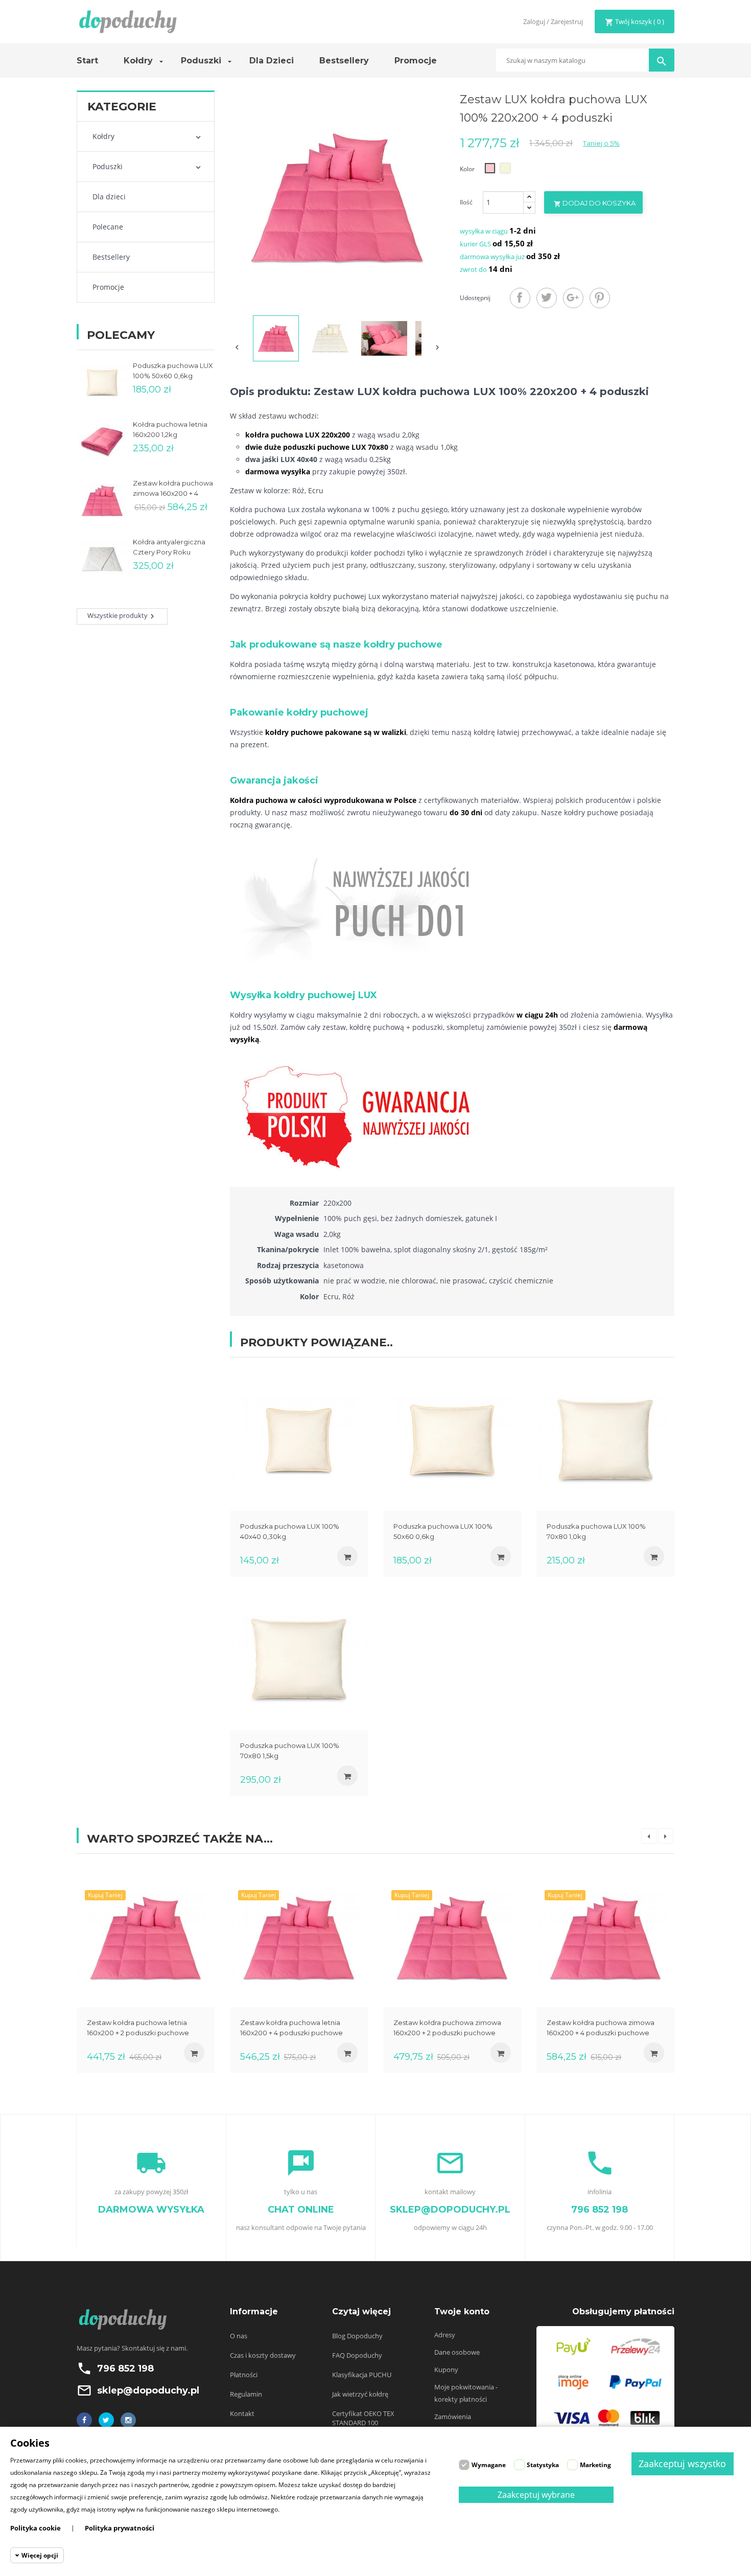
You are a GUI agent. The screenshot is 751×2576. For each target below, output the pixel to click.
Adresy (445, 2335)
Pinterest (600, 298)
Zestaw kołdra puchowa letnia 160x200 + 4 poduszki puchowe (291, 2028)
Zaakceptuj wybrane (536, 2495)
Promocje (108, 287)
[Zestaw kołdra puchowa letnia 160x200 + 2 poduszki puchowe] (146, 1937)
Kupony (446, 2370)
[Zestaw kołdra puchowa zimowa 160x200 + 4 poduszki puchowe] (605, 1937)
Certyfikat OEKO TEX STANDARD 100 (363, 2418)
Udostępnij (520, 298)
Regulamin (246, 2394)
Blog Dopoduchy (357, 2336)
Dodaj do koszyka (595, 203)
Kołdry (103, 136)
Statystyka (543, 2465)
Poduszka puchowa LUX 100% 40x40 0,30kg (290, 1531)
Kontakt (242, 2413)
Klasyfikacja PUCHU (362, 2375)
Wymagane (489, 2465)
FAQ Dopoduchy (357, 2355)
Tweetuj (547, 298)
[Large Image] (605, 2381)
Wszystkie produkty (122, 616)
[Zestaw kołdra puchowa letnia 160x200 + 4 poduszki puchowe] (299, 1937)
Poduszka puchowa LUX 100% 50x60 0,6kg (173, 371)
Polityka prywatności (120, 2528)
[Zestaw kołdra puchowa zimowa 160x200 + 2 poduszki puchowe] (452, 1937)
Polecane (108, 227)
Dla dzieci (109, 197)
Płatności (244, 2375)
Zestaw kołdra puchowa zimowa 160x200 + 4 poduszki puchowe (173, 489)
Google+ (573, 298)
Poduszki (108, 166)
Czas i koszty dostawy (263, 2355)
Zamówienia (453, 2417)
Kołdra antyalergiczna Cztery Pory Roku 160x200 (169, 547)
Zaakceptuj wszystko (682, 2464)
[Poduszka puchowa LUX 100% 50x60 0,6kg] (452, 1441)
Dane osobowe (457, 2352)
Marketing (595, 2465)
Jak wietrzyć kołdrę (360, 2394)
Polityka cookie (36, 2528)
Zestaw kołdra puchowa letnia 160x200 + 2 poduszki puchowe (138, 2028)
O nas (239, 2336)
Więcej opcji (40, 2555)
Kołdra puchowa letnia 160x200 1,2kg (170, 429)
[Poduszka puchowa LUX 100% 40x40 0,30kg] (299, 1441)
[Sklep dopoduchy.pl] (128, 21)
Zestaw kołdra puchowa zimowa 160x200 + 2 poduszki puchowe (447, 2028)
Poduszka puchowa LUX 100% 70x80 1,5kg (290, 1751)
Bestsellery (111, 257)
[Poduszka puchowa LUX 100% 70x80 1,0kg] (605, 1441)
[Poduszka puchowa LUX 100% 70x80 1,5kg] (299, 1660)
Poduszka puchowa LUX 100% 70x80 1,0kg (596, 1531)
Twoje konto (462, 2311)
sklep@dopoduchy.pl (148, 2390)
